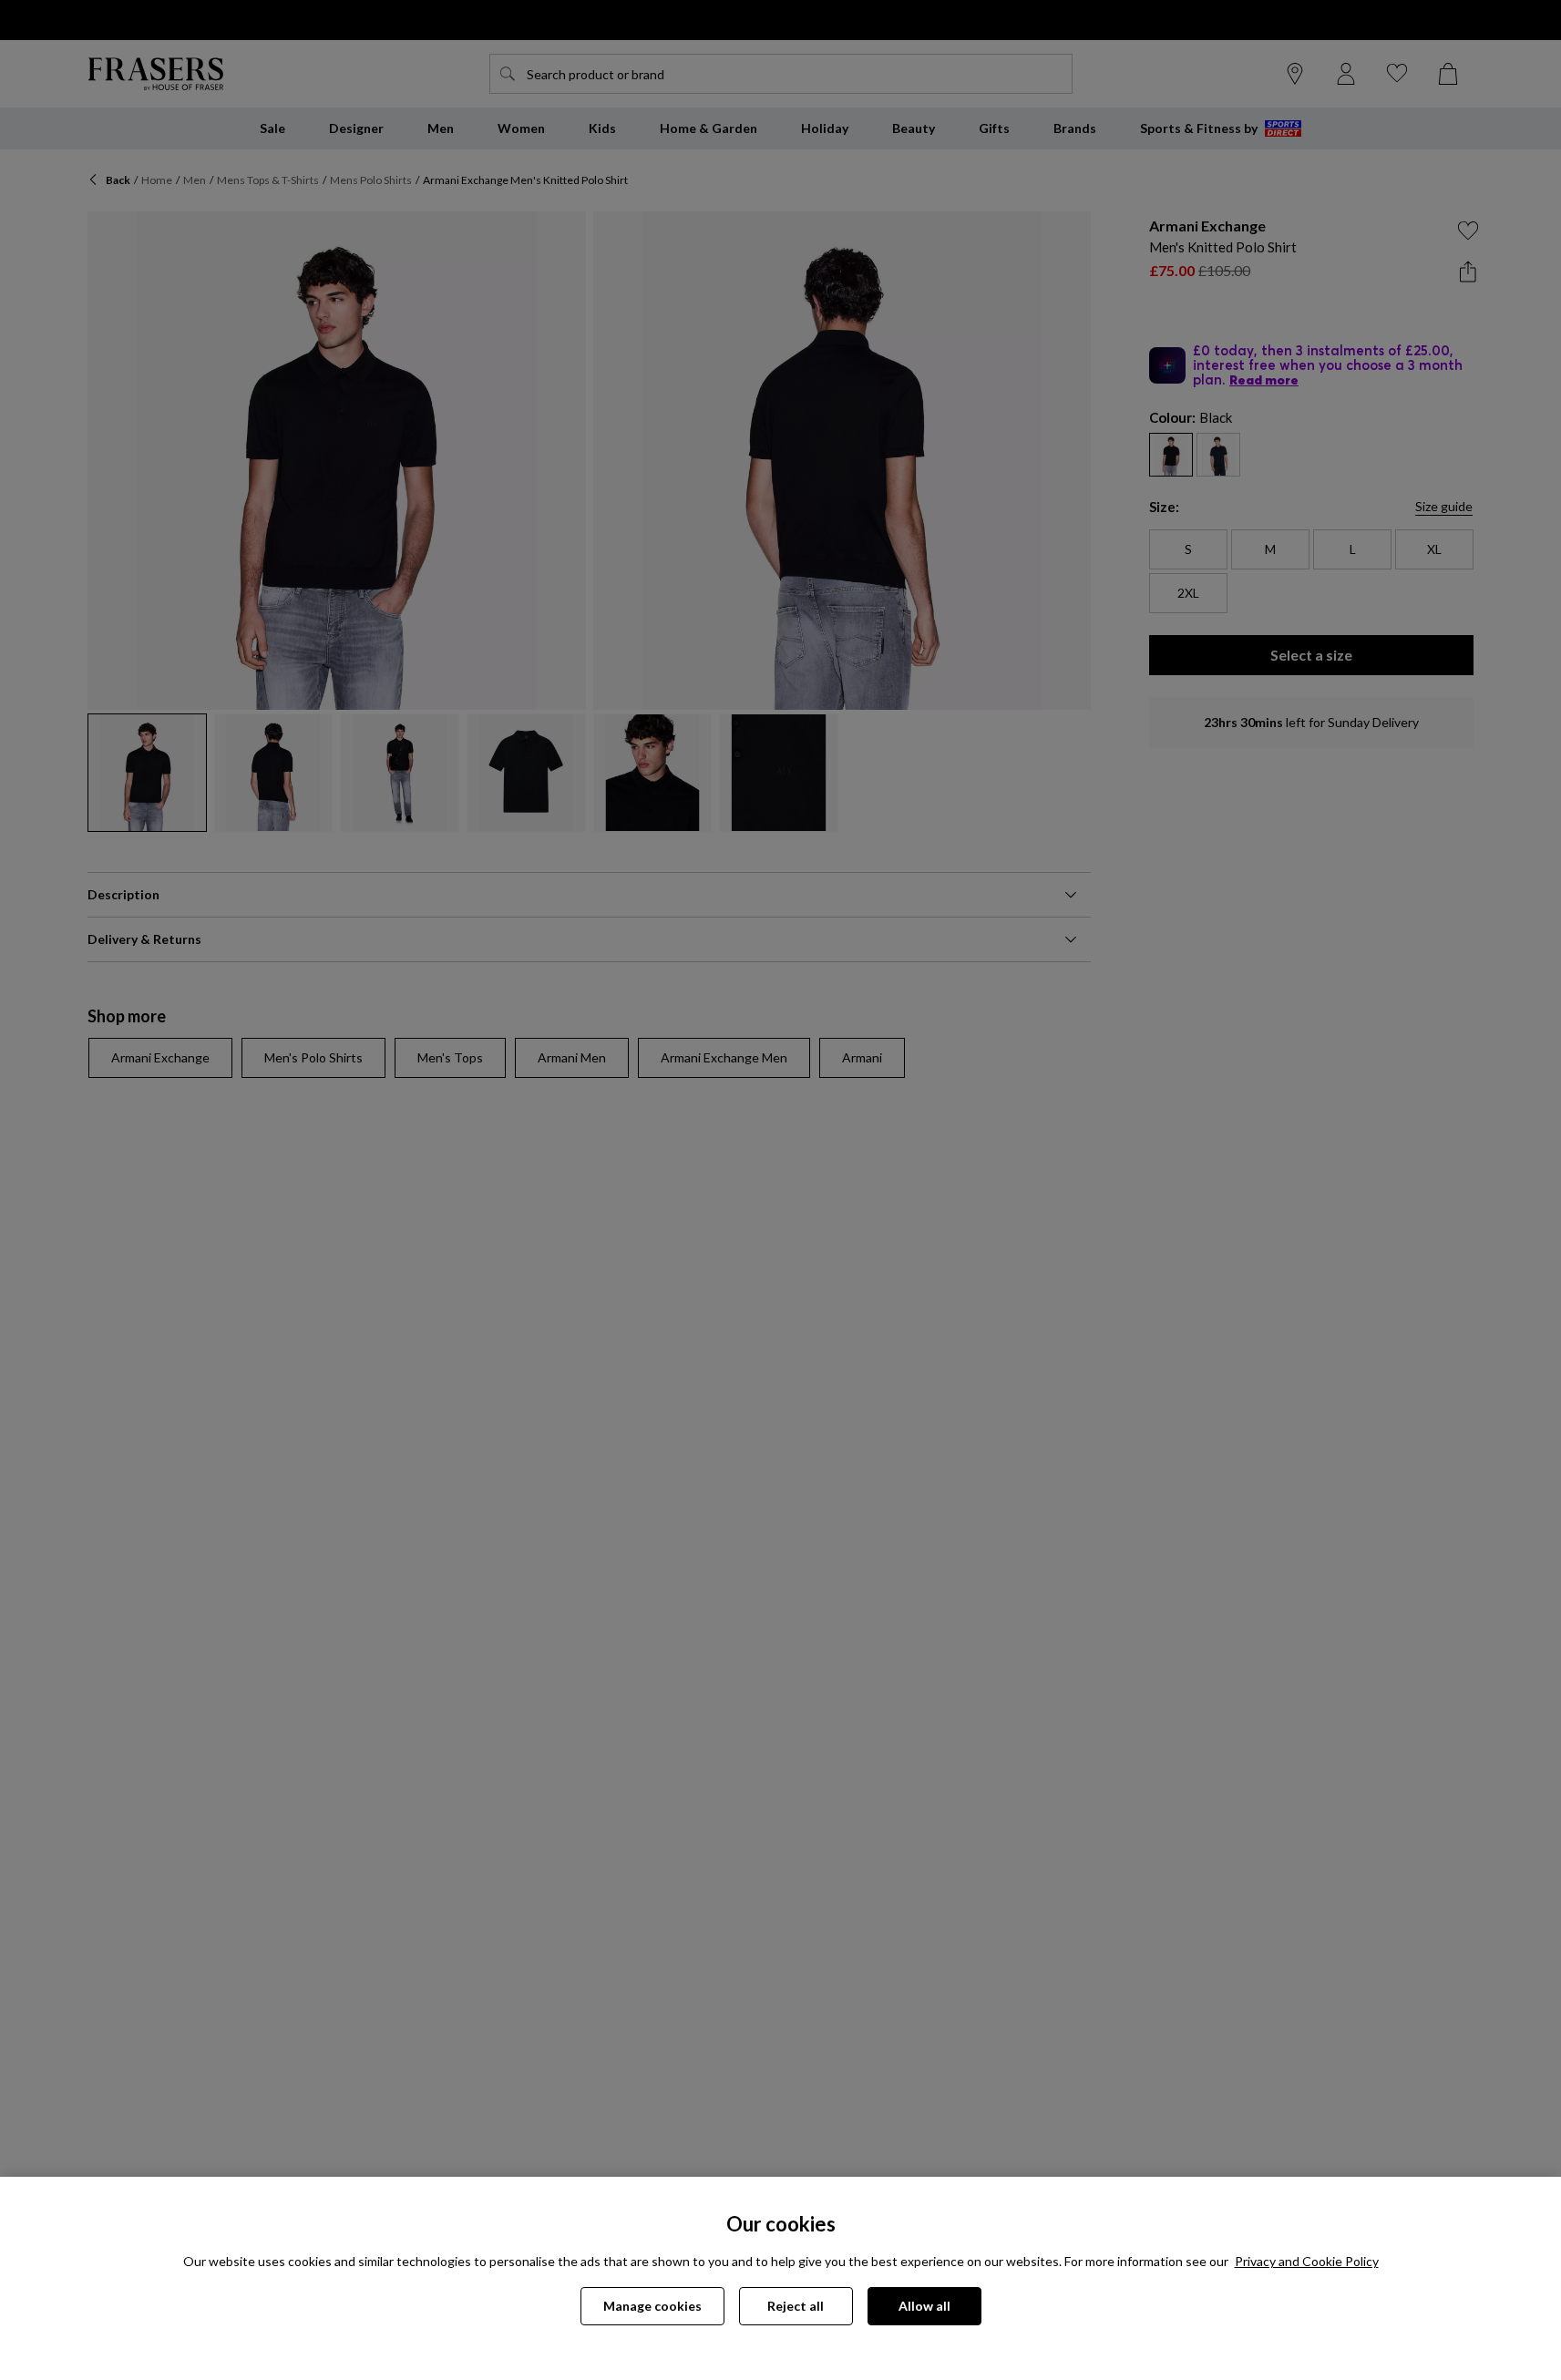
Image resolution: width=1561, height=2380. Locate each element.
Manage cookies (652, 2306)
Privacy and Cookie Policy (1307, 2261)
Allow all (924, 2306)
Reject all (796, 2306)
